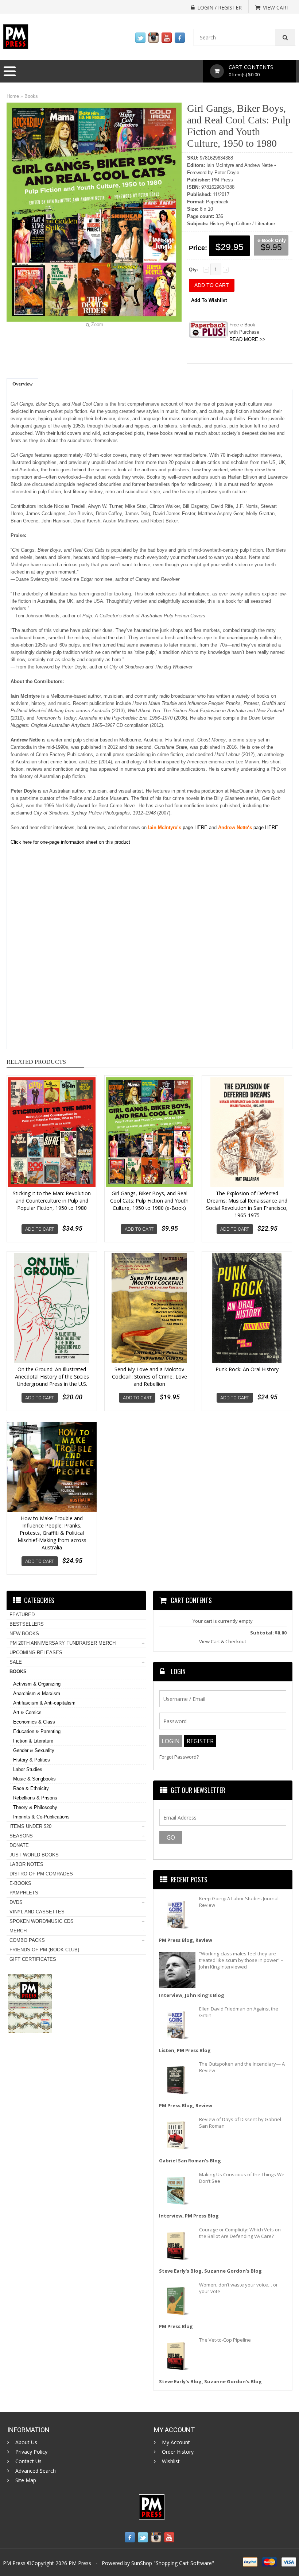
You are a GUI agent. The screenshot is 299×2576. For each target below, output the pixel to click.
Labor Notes (26, 1864)
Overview (22, 384)
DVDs (16, 1902)
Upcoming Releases (36, 1653)
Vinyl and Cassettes (37, 1912)
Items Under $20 (30, 1826)
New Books (24, 1634)
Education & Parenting (37, 1731)
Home (13, 96)
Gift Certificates (33, 1959)
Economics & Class (34, 1722)
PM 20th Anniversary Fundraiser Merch (63, 1643)
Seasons (21, 1836)
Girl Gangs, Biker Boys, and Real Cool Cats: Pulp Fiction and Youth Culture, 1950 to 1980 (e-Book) (149, 1201)
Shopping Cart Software (184, 2563)
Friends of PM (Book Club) (44, 1950)
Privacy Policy (31, 2452)
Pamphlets (24, 1893)
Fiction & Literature (33, 1741)
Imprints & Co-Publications (41, 1817)
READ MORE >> (247, 339)
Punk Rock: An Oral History (247, 1369)
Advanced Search (36, 2471)
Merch (18, 1931)
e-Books (20, 1883)
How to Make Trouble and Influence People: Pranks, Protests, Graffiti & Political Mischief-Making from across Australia (52, 1533)
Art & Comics (27, 1712)
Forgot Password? (179, 1757)
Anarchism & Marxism (37, 1693)
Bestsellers (27, 1624)
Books (31, 96)
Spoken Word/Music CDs (42, 1921)
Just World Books (34, 1855)
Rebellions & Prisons (35, 1798)
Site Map (26, 2480)
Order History (178, 2452)
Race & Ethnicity (31, 1788)
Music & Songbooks (34, 1779)
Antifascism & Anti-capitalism (44, 1703)
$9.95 (271, 247)
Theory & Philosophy (35, 1807)
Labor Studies (28, 1769)
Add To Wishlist (209, 300)
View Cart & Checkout (223, 1641)
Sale (16, 1662)
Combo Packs (27, 1940)
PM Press (80, 2563)
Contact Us (28, 2461)
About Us (26, 2442)
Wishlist (171, 2461)
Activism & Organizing (37, 1684)
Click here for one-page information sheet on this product (70, 842)
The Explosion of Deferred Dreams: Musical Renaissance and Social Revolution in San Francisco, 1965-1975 (247, 1204)
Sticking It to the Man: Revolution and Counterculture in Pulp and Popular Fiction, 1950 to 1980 (52, 1201)
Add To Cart (40, 1229)
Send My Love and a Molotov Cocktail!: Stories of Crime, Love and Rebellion (149, 1377)
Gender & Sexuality (34, 1750)
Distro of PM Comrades (41, 1874)
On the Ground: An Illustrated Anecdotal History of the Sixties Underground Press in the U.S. (52, 1377)
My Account (176, 2442)
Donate (19, 1845)
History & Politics (32, 1760)
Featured (22, 1615)
